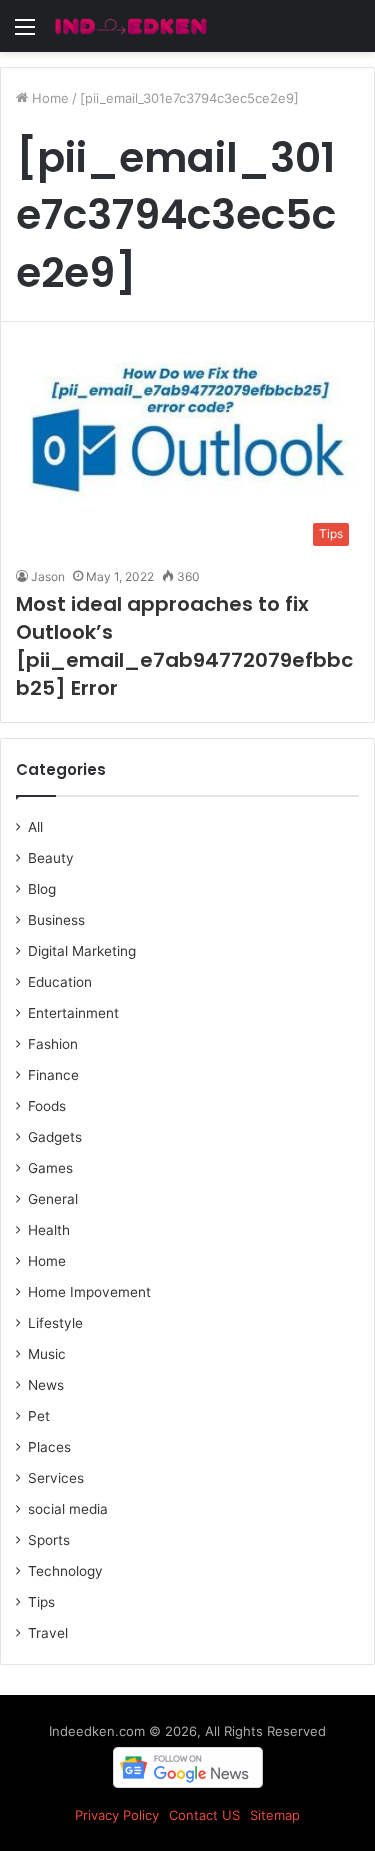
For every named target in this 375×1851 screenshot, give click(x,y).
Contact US (204, 1815)
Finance (53, 1075)
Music (47, 1354)
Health (49, 1230)
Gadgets (55, 1137)
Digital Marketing (82, 951)
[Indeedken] (130, 26)
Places (49, 1447)
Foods (47, 1106)
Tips (41, 1602)
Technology (65, 1571)
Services (56, 1478)
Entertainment (73, 1013)
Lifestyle (55, 1323)
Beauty (51, 858)
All (35, 827)
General (53, 1199)
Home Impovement (89, 1292)
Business (56, 920)
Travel (48, 1633)
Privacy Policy (117, 1815)
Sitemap (275, 1815)
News (46, 1385)
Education (60, 982)
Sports (49, 1540)
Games (50, 1168)
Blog (42, 889)
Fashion (53, 1044)
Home (48, 98)
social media (68, 1509)
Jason (48, 576)
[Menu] (25, 33)
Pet (39, 1416)
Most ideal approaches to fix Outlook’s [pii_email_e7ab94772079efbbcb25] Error (184, 646)
